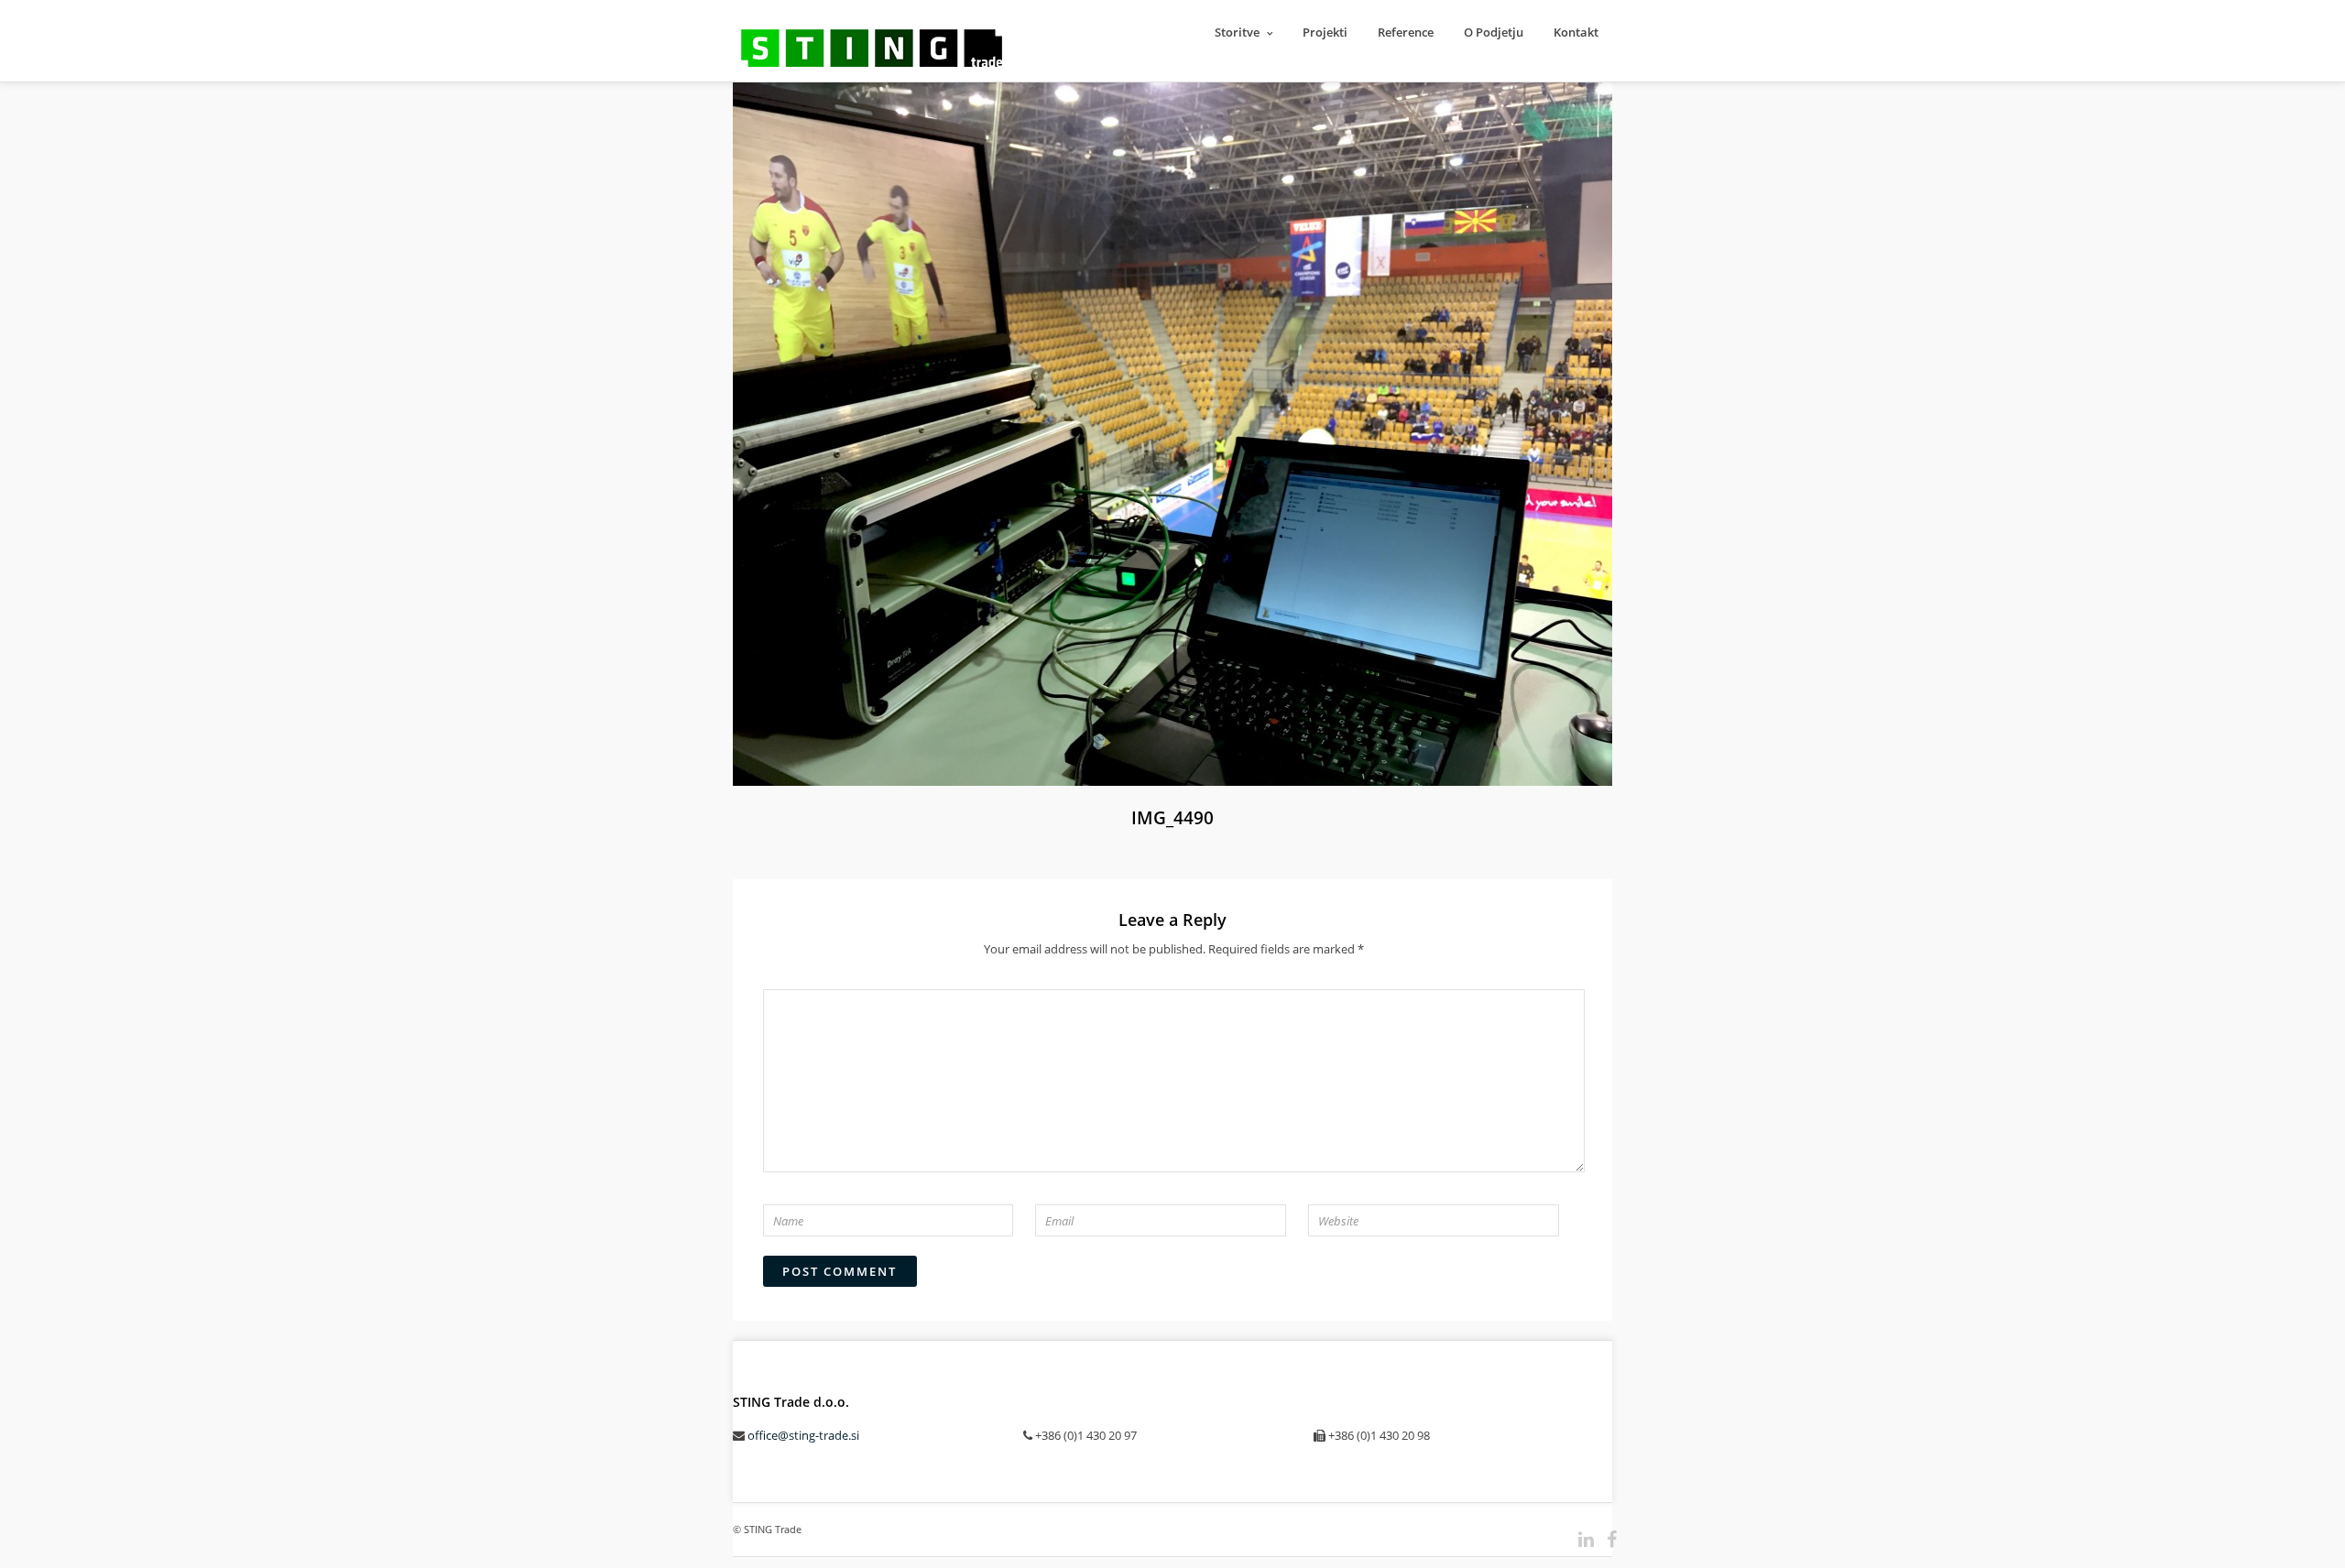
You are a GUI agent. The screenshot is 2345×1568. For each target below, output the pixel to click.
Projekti (1325, 32)
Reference (1406, 32)
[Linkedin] (1578, 1540)
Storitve (1237, 32)
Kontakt (1576, 32)
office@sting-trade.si (803, 1435)
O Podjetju (1494, 32)
